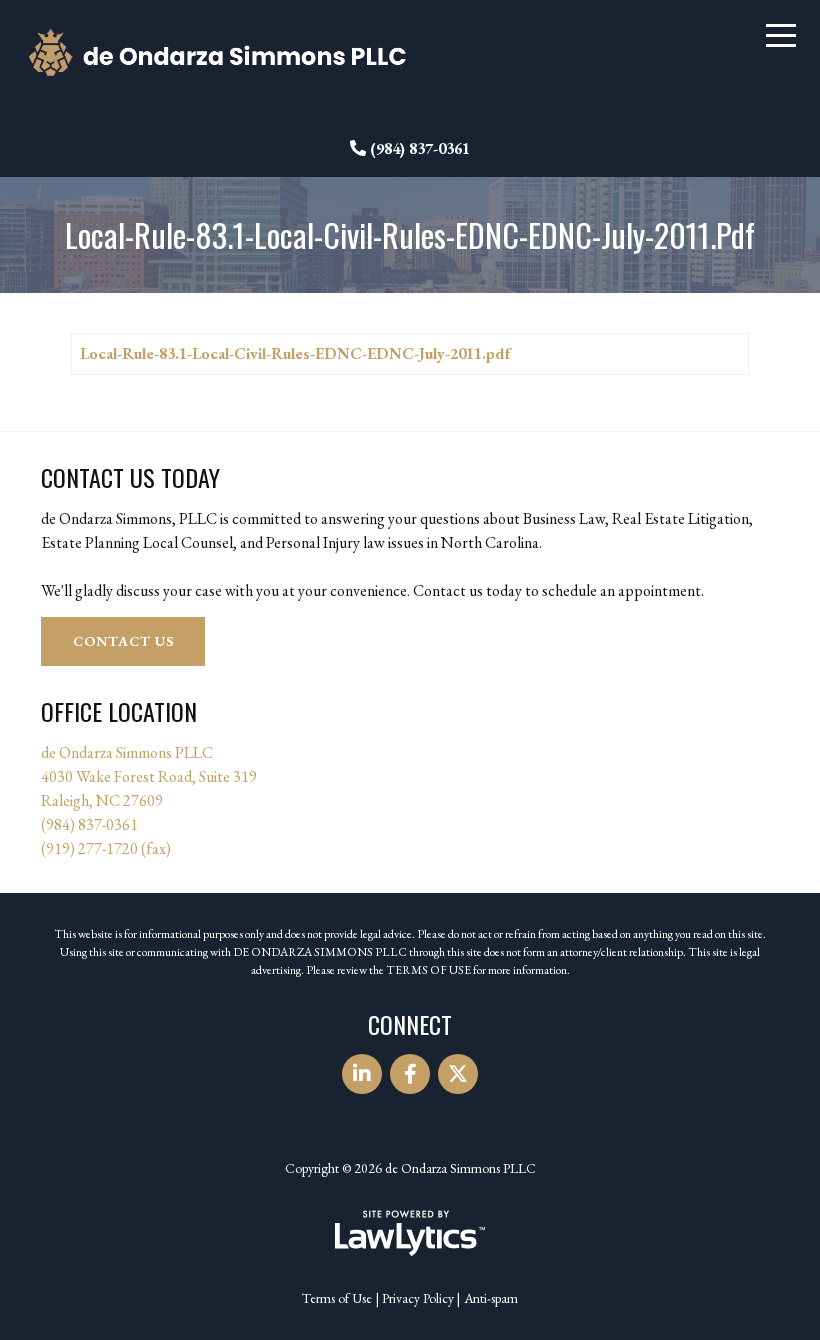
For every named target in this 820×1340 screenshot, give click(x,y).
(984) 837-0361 (420, 148)
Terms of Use (337, 1298)
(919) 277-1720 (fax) (106, 848)
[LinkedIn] (362, 1074)
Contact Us (123, 641)
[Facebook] (410, 1074)
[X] (458, 1074)
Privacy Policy (418, 1298)
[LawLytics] (410, 1233)
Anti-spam (491, 1298)
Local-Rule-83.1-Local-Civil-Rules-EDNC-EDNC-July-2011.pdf (295, 353)
